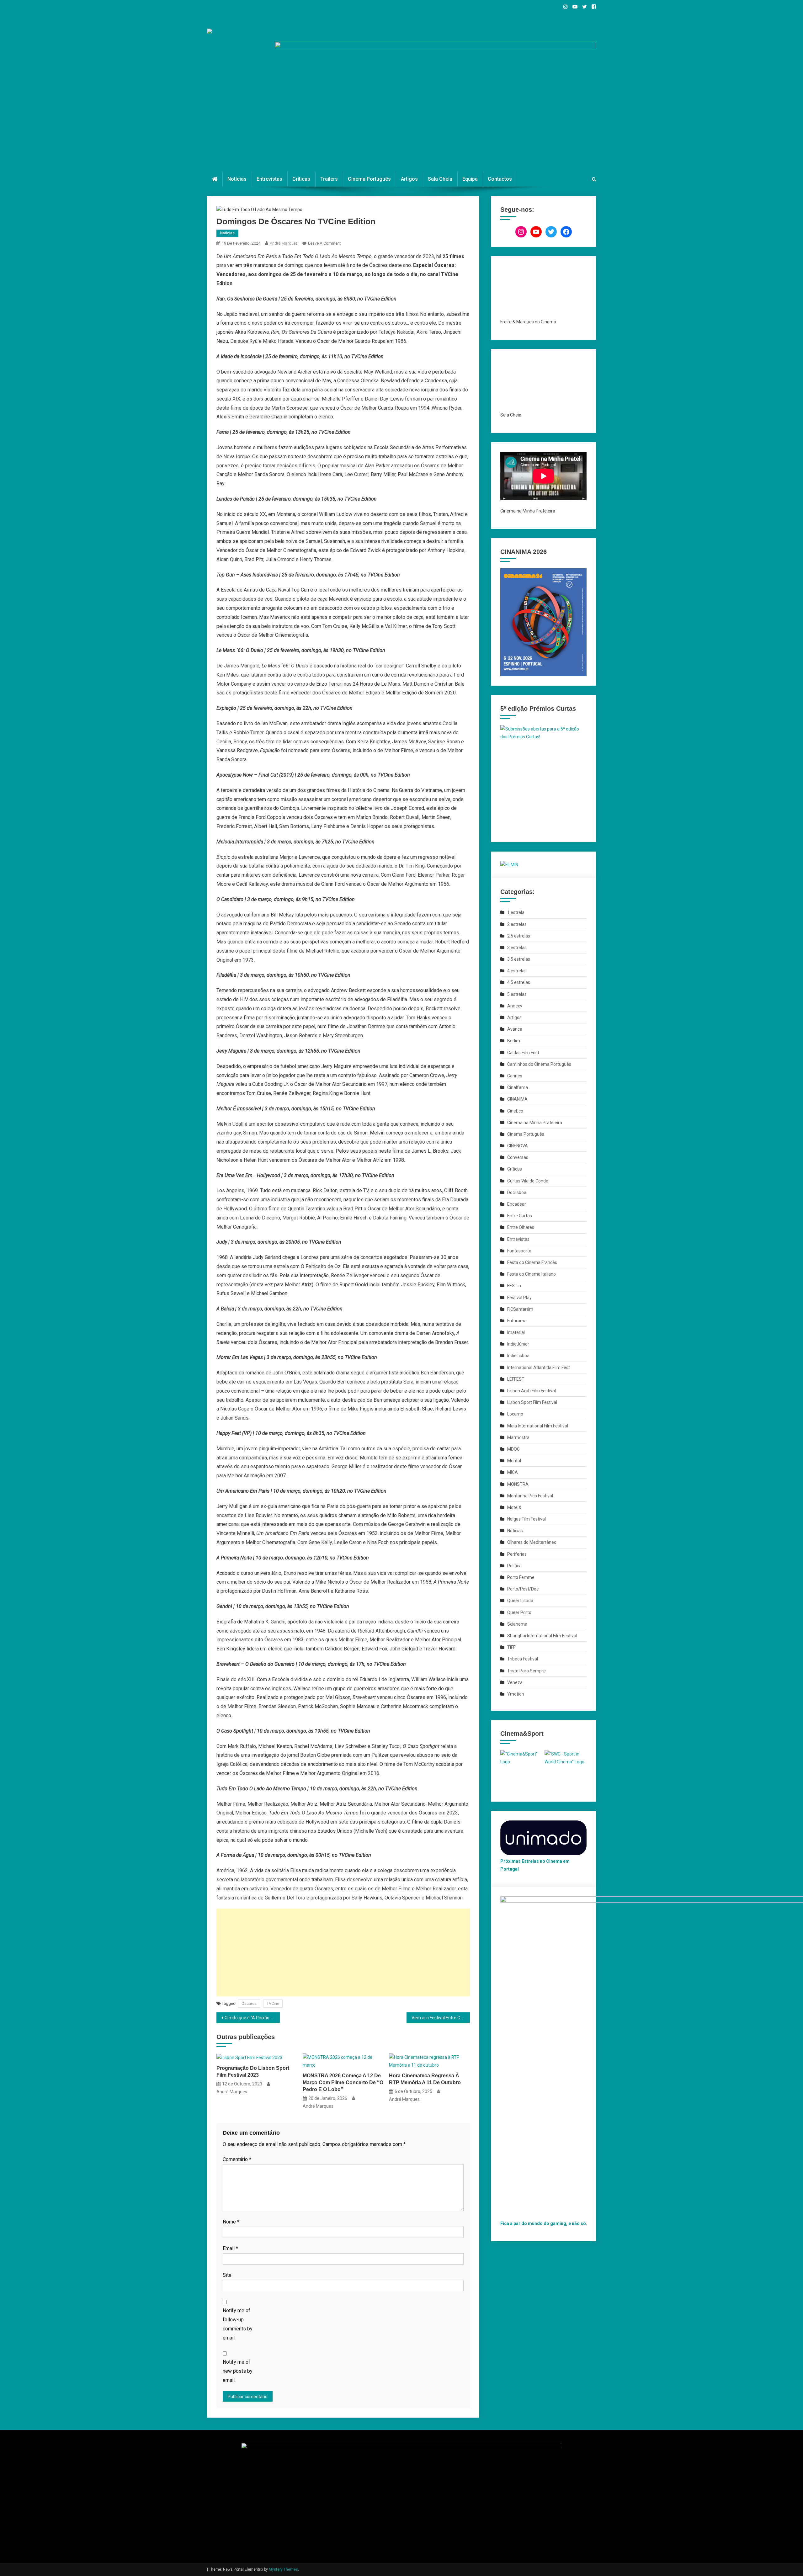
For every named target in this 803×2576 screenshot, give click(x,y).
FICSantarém (520, 1309)
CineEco (515, 1111)
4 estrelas (517, 971)
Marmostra (518, 1437)
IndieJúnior (518, 1344)
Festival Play (519, 1298)
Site (227, 2275)
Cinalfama (518, 1087)
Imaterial (516, 1332)
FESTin (514, 1286)
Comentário (237, 2159)
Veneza (515, 1682)
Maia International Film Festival (538, 1426)
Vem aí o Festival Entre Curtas (441, 2018)
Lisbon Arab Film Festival (532, 1391)
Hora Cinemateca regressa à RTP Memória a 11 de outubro (425, 2079)
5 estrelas (517, 994)
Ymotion (516, 1694)
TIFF (511, 1647)
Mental (514, 1461)
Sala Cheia (440, 179)
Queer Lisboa (520, 1601)
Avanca (515, 1029)
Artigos (409, 179)
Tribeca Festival (523, 1659)
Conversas (518, 1157)
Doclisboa (517, 1192)
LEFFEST (516, 1379)
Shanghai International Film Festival (542, 1636)
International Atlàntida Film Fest (539, 1368)
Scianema (517, 1624)
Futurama (517, 1321)
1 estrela (516, 912)
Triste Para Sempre (526, 1671)
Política (514, 1566)
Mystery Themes (283, 2569)
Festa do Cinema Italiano (532, 1274)
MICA (513, 1472)
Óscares (249, 2003)
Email (230, 2248)
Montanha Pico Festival (530, 1496)
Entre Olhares (521, 1227)
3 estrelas (517, 948)
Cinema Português (369, 179)
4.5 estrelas (519, 982)
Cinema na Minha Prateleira (535, 1123)
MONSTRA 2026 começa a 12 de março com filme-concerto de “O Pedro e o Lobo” (343, 2082)
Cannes (515, 1076)
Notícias (237, 179)
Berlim (514, 1041)
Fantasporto (519, 1251)
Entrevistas (269, 179)
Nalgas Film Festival (526, 1519)
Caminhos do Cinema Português (539, 1064)
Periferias (517, 1554)
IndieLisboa (518, 1356)
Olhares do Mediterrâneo (532, 1542)
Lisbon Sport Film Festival (532, 1402)
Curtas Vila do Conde (528, 1181)
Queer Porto (519, 1612)
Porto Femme (521, 1577)
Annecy (515, 1006)
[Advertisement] (343, 1952)
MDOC (513, 1449)
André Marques (284, 243)
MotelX (514, 1507)
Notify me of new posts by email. (238, 2371)
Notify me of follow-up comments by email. (238, 2324)
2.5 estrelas (519, 936)
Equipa (470, 179)
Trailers (329, 179)
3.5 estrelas (519, 959)
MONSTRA (518, 1484)
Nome (231, 2222)
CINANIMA (517, 1099)
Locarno (515, 1414)
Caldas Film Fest (523, 1053)
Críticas (301, 179)
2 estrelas (517, 924)
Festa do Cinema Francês (532, 1262)
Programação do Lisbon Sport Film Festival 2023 (253, 2071)
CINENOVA (518, 1146)
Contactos (500, 179)
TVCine (273, 2003)
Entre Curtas (520, 1216)
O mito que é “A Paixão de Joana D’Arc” (252, 2018)
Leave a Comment (324, 243)
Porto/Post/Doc (523, 1589)
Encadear (517, 1204)
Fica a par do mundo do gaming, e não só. (544, 2223)
